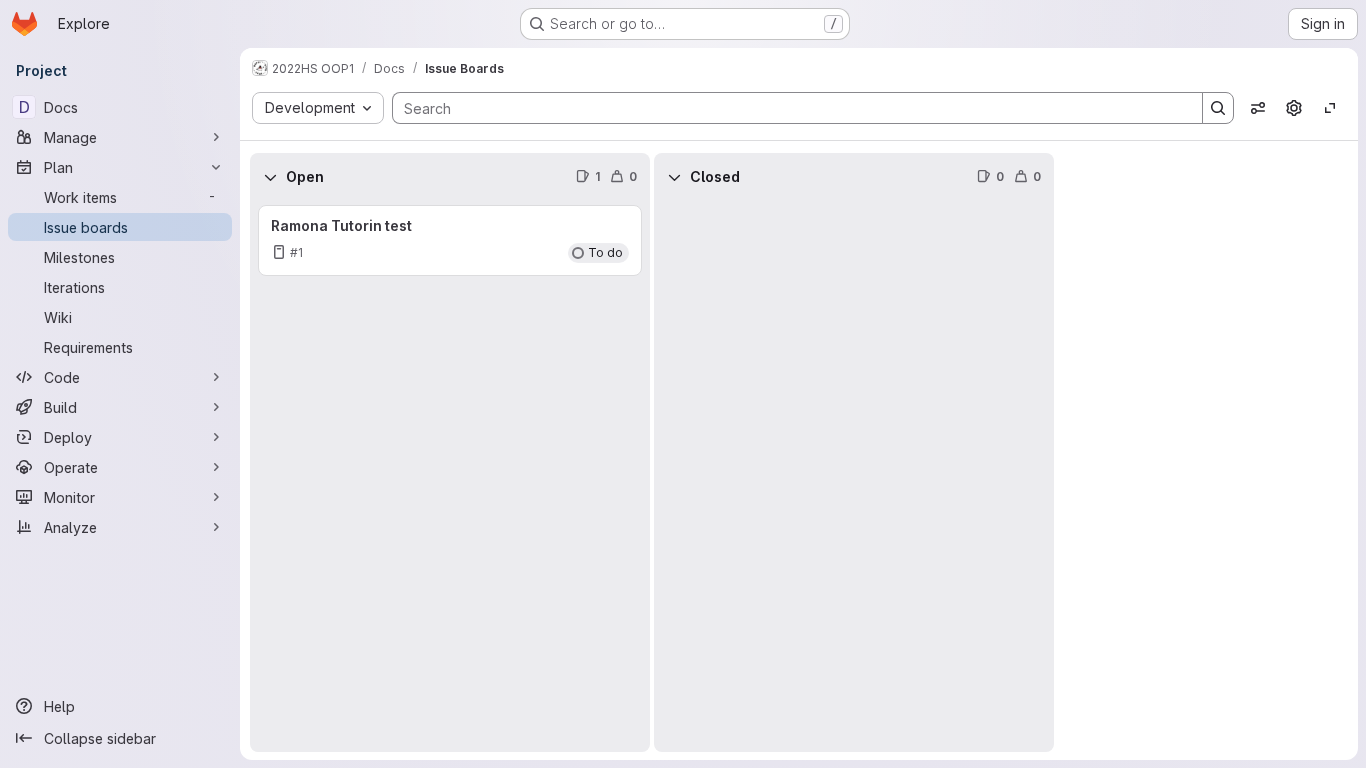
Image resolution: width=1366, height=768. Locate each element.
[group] (450, 476)
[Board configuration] (1294, 108)
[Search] (1218, 108)
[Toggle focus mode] (1330, 108)
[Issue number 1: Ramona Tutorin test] (450, 240)
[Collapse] (270, 177)
